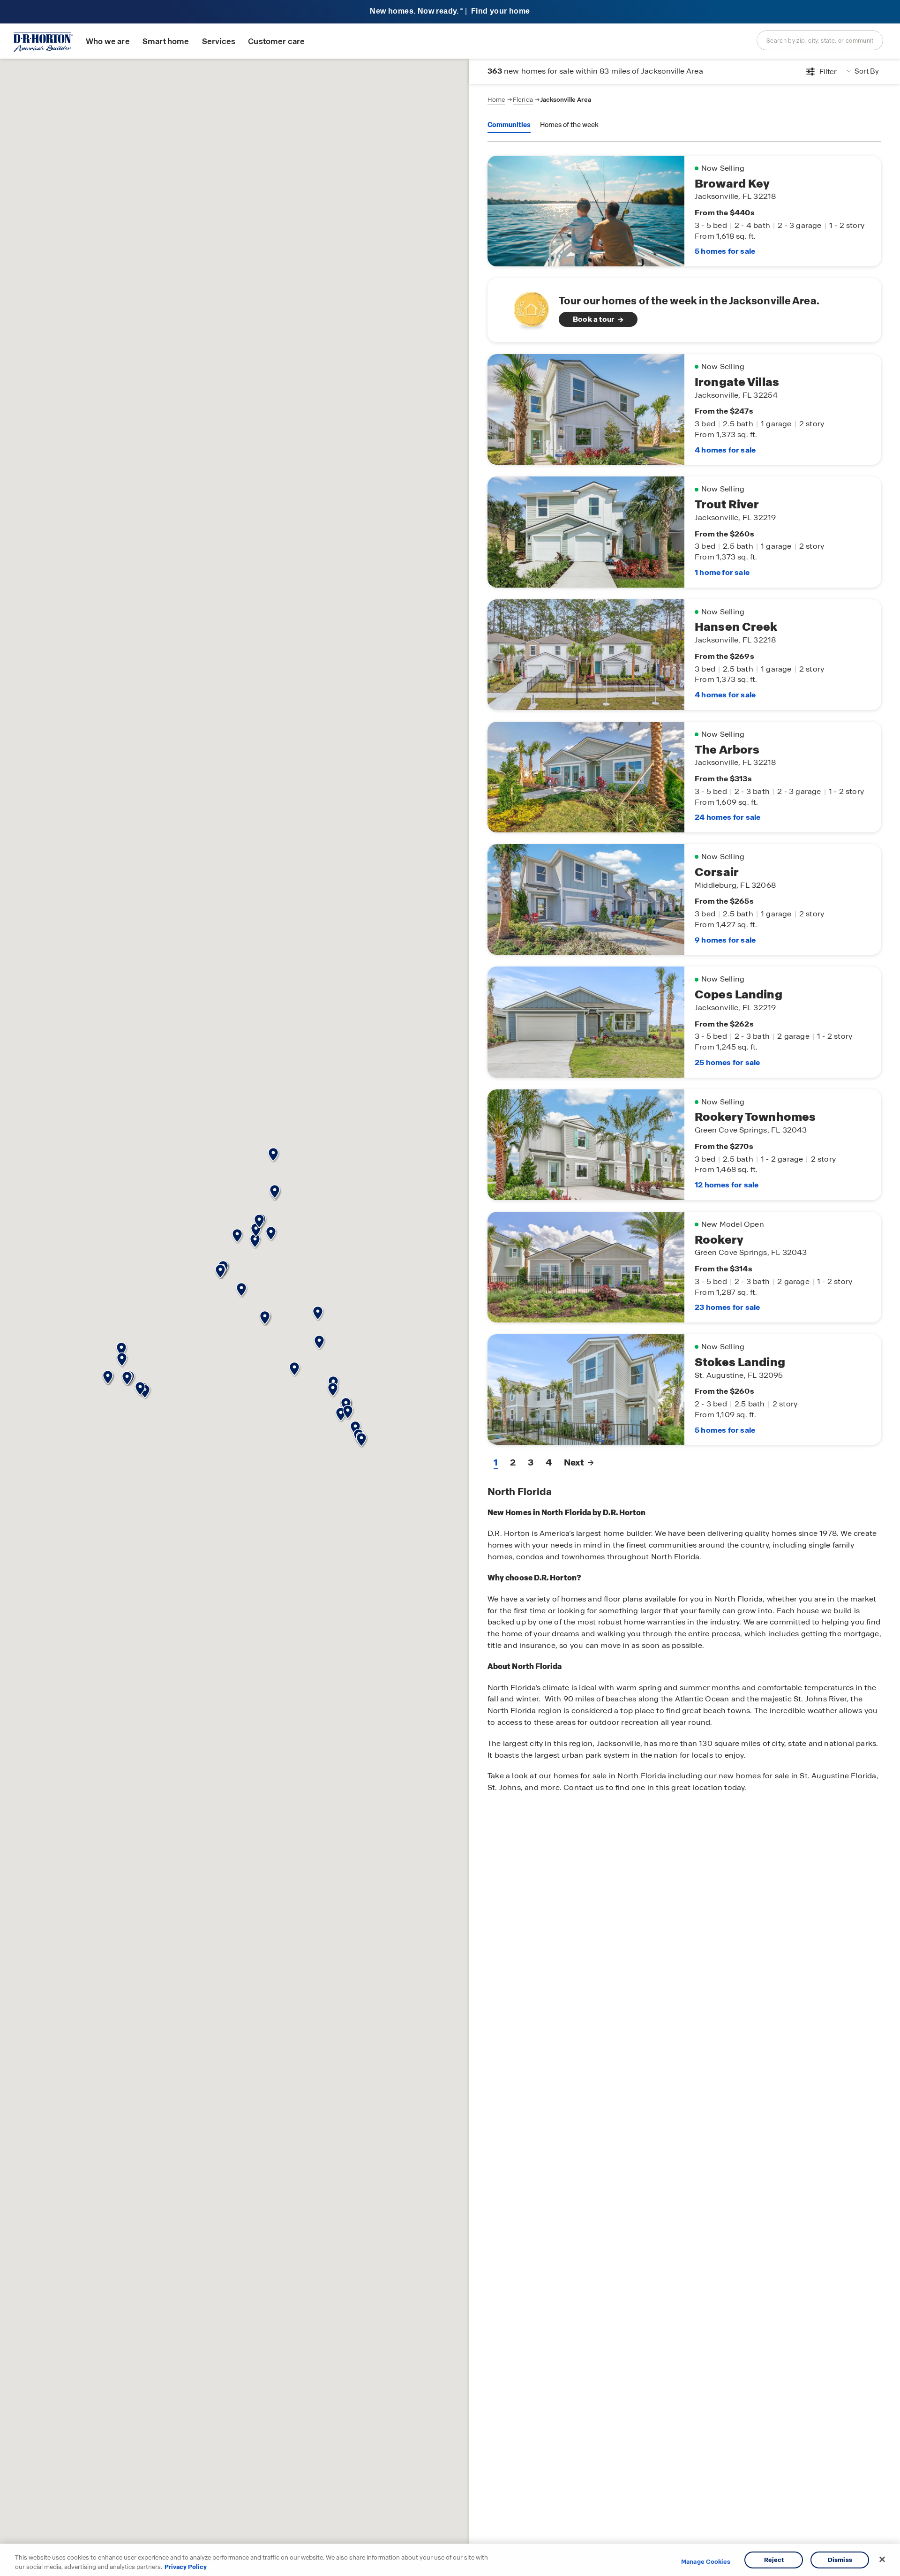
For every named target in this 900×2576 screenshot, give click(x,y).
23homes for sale (727, 1307)
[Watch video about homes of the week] (527, 307)
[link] (684, 310)
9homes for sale (725, 940)
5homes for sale (725, 251)
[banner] (450, 12)
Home (496, 100)
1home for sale (722, 572)
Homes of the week (569, 125)
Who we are (108, 42)
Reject (774, 2560)
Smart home (166, 42)
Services (219, 42)
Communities (509, 125)
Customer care (276, 42)
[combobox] (820, 40)
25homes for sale (727, 1062)
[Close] (882, 2560)
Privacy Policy (186, 2566)
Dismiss (840, 2560)
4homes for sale (725, 450)
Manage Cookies (706, 2562)
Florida (523, 100)
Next (574, 1462)
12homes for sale (727, 1185)
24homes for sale (727, 817)
